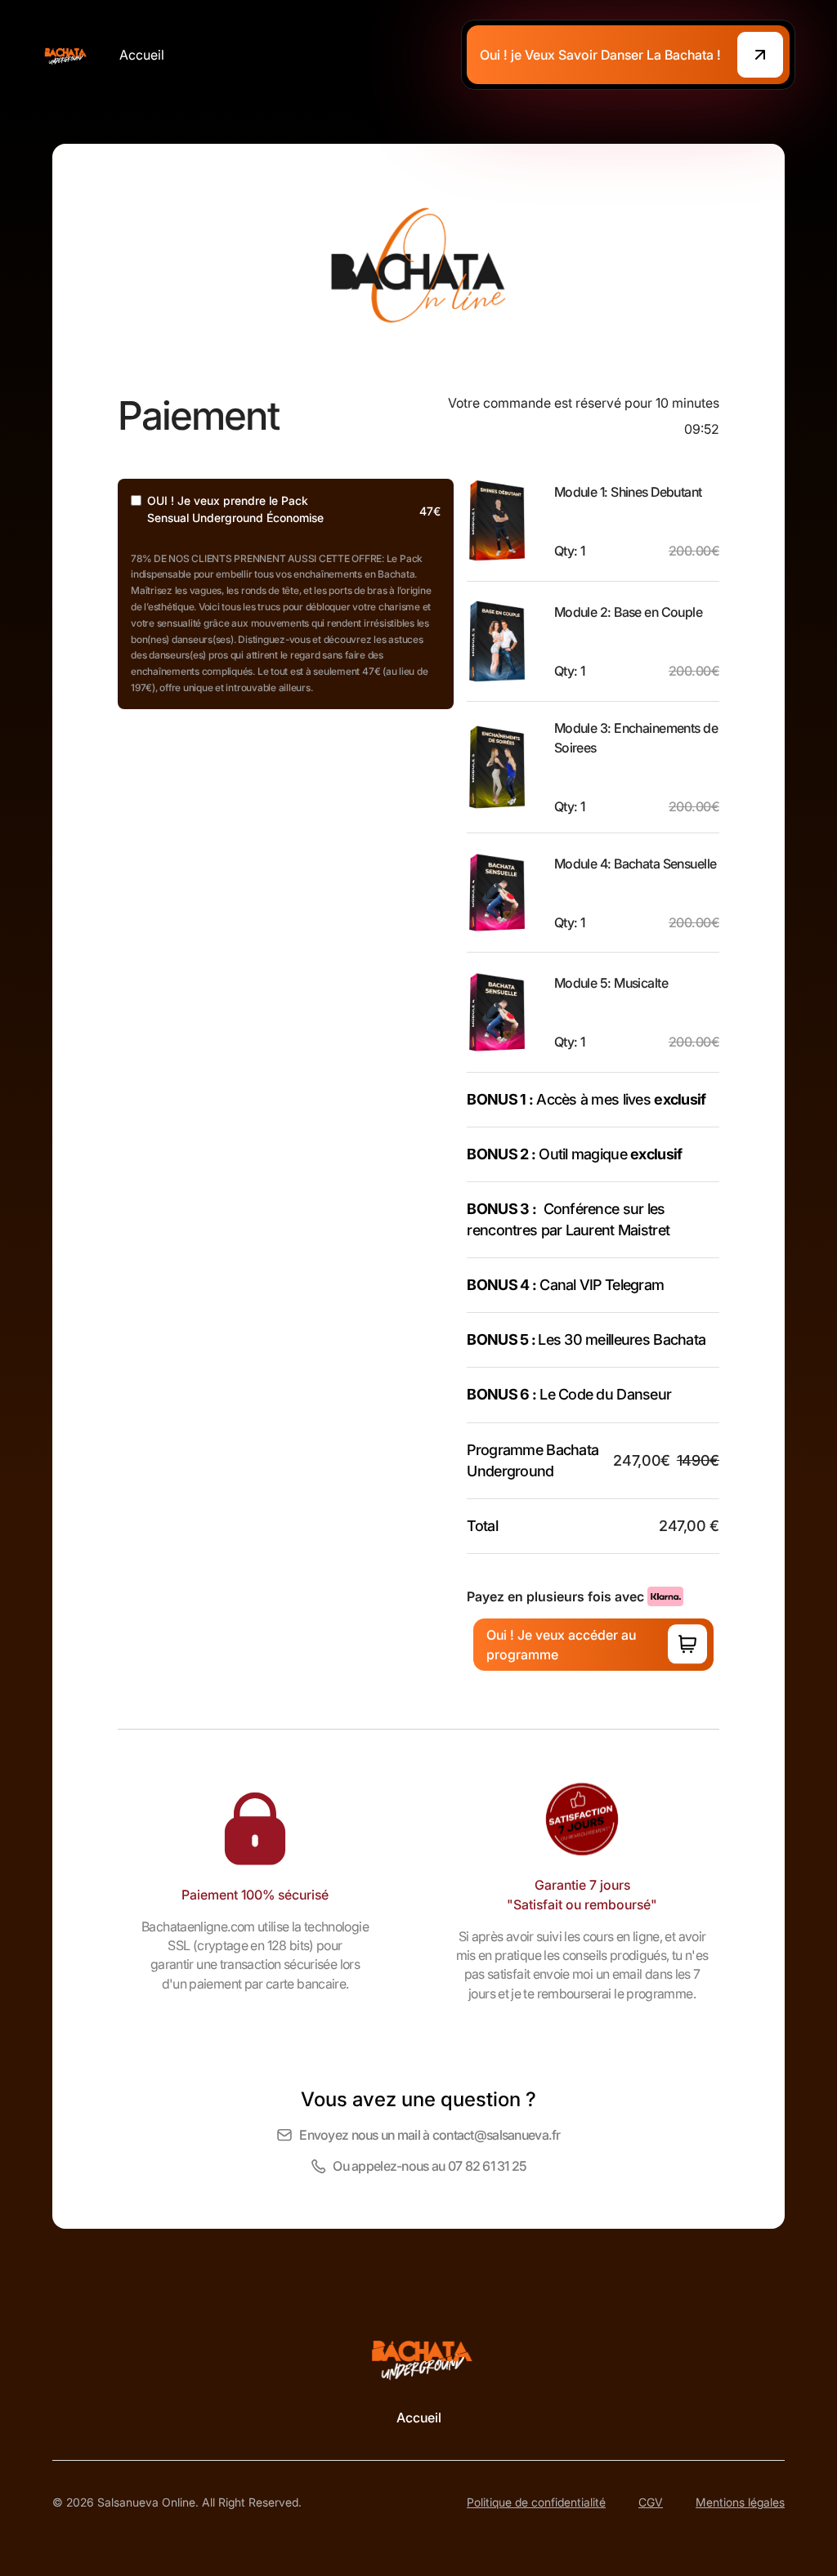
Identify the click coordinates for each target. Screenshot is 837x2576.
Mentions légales (740, 2502)
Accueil (142, 55)
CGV (651, 2502)
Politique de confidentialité (536, 2502)
